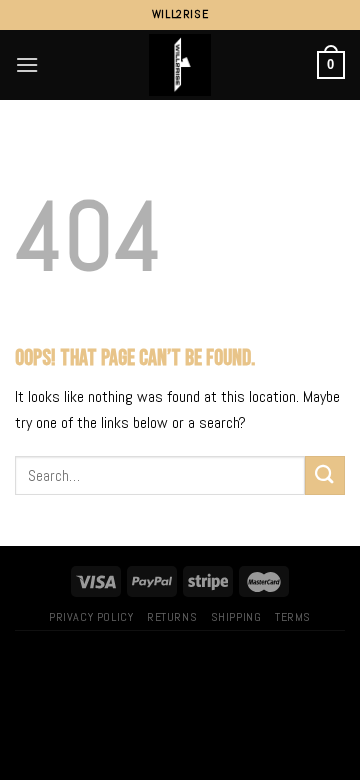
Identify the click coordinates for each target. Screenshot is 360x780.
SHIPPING (236, 617)
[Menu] (27, 64)
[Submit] (325, 475)
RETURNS (172, 617)
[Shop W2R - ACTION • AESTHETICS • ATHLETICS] (180, 65)
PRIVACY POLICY (91, 617)
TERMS (293, 617)
